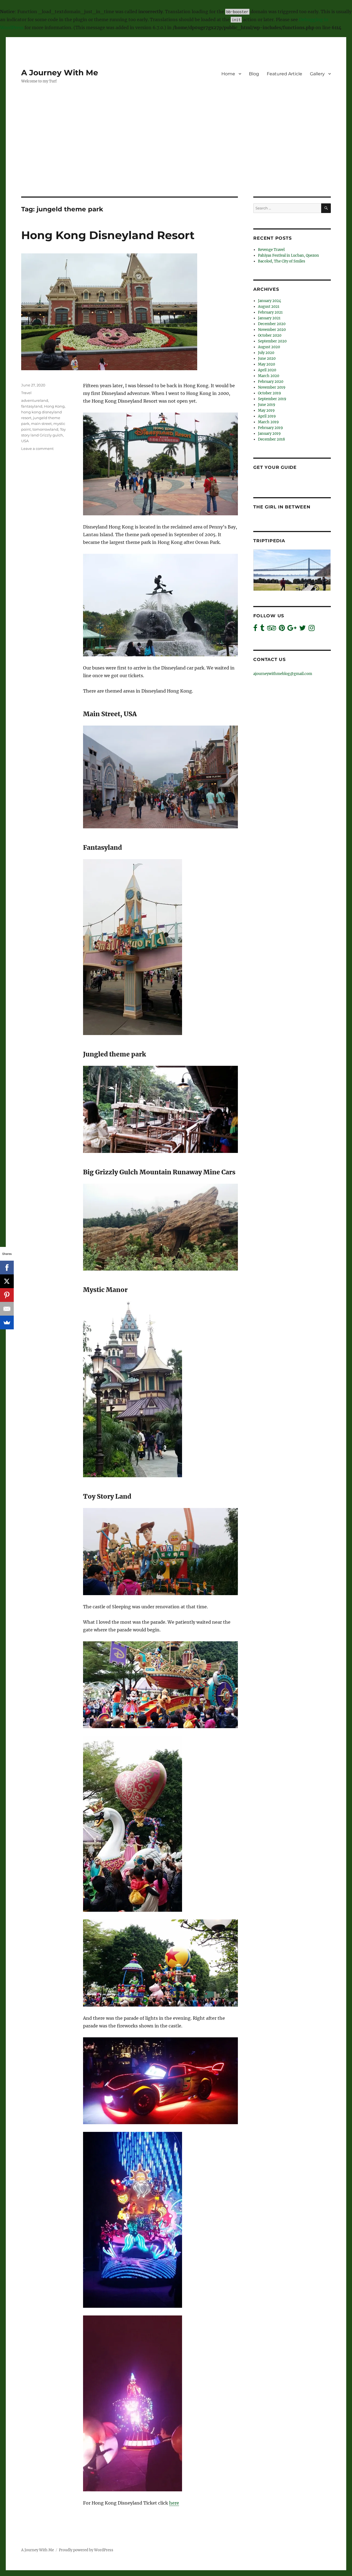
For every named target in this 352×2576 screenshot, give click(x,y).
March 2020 (269, 376)
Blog (254, 74)
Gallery (317, 74)
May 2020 (266, 364)
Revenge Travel (271, 250)
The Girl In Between (282, 507)
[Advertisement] (176, 156)
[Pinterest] (7, 1295)
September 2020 (272, 341)
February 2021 (270, 312)
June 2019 (267, 405)
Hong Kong (54, 406)
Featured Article (284, 74)
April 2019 (267, 416)
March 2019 (268, 422)
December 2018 (271, 439)
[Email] (7, 1309)
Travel (26, 393)
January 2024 (269, 301)
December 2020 (272, 324)
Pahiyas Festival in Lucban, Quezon (288, 255)
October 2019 (269, 393)
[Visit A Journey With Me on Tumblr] (262, 629)
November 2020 (272, 330)
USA (25, 441)
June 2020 (267, 359)
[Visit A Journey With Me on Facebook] (255, 629)
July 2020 (266, 353)
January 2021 (269, 318)
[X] (7, 1281)
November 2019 (272, 387)
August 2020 (269, 347)
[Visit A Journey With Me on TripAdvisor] (272, 629)
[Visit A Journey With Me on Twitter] (302, 629)
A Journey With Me (60, 73)
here (174, 2503)
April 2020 (267, 370)
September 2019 (272, 399)
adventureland (35, 400)
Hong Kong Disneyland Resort (108, 235)
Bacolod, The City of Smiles (282, 261)
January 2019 (269, 434)
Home (228, 74)
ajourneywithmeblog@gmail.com (283, 674)
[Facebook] (7, 1268)
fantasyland (32, 406)
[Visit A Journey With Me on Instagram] (312, 629)
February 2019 (270, 428)
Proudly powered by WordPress (86, 2550)
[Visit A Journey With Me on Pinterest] (282, 629)
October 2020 (270, 335)
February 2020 (271, 382)
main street (41, 424)
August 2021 (269, 307)
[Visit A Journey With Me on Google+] (292, 629)
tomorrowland (45, 429)
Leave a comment (37, 449)
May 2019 (266, 410)
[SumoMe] (7, 1322)
